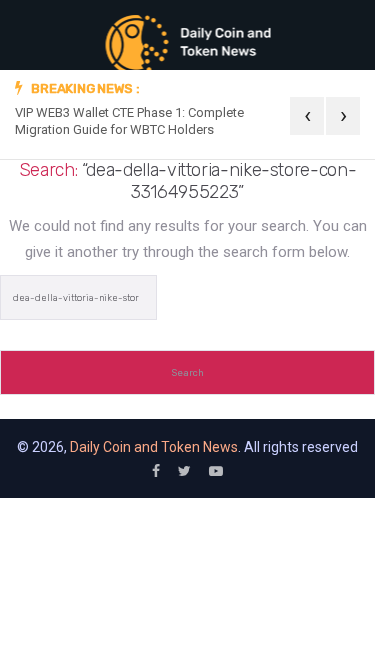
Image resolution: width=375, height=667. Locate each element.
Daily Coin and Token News (154, 447)
